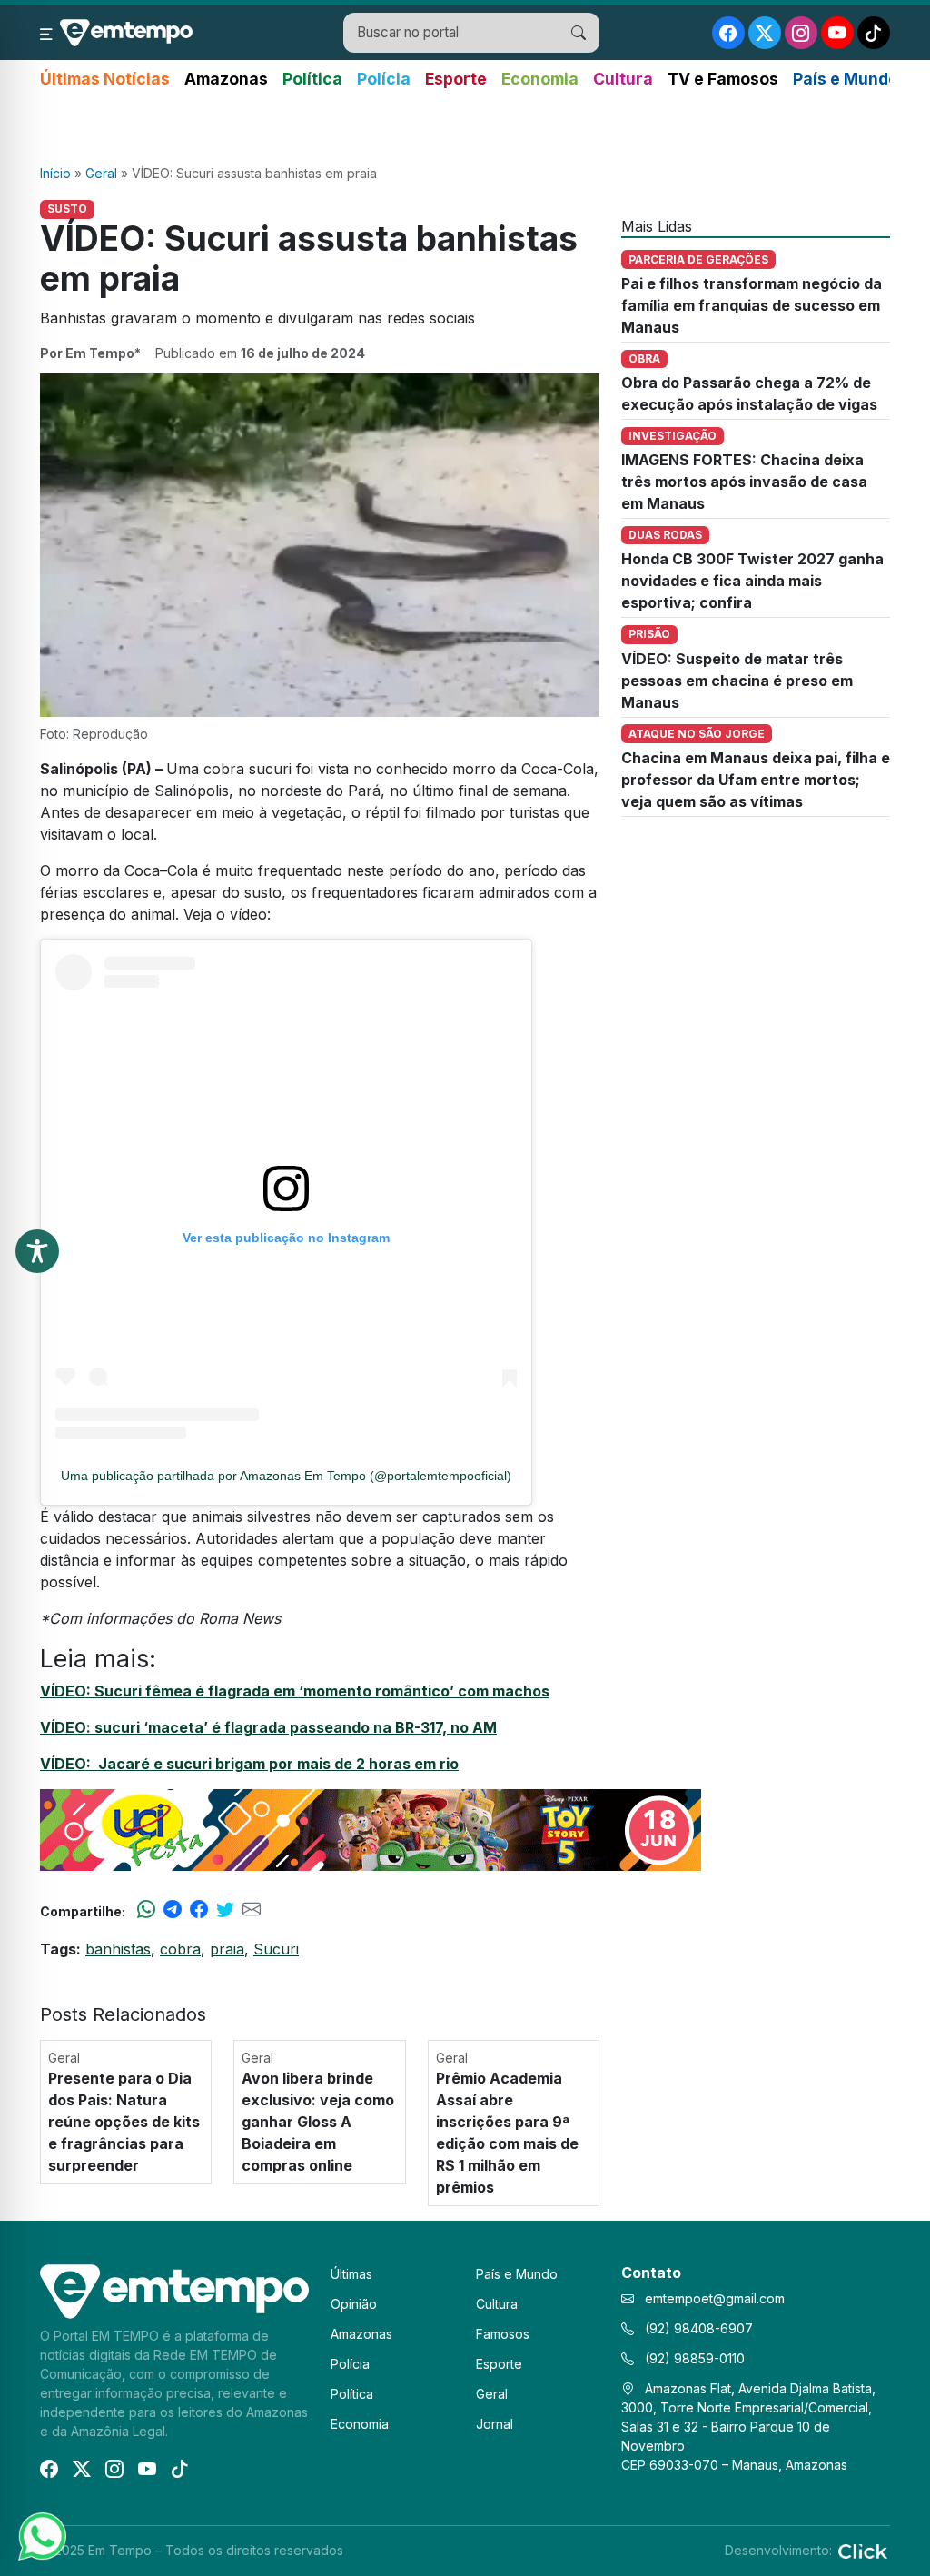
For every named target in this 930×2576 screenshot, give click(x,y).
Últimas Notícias (105, 79)
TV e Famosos (723, 79)
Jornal (495, 2424)
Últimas (351, 2274)
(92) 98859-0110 (693, 2358)
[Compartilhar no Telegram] (173, 1911)
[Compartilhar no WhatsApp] (146, 1911)
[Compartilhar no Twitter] (225, 1911)
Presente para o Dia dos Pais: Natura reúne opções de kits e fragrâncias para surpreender (124, 2122)
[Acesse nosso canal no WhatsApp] (41, 2535)
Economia (540, 79)
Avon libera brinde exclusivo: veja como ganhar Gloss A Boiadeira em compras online (318, 2122)
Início (55, 173)
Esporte (456, 79)
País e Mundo (846, 79)
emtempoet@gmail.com (715, 2298)
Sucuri (276, 1949)
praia (227, 1949)
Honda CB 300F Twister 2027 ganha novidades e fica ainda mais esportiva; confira (752, 581)
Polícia (384, 79)
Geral (101, 173)
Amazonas (226, 79)
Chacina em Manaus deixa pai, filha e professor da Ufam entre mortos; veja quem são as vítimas (756, 780)
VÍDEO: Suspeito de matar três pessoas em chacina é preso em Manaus (737, 681)
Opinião (354, 2304)
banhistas (118, 1949)
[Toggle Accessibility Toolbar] (37, 1251)
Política (312, 79)
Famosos (503, 2334)
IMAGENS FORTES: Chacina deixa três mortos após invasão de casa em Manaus (744, 482)
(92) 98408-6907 (697, 2328)
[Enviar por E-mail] (252, 1911)
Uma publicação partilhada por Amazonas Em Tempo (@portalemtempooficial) (286, 1476)
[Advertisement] (465, 128)
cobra (180, 1949)
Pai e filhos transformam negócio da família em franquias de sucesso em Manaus (752, 305)
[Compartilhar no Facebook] (199, 1911)
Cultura (623, 79)
